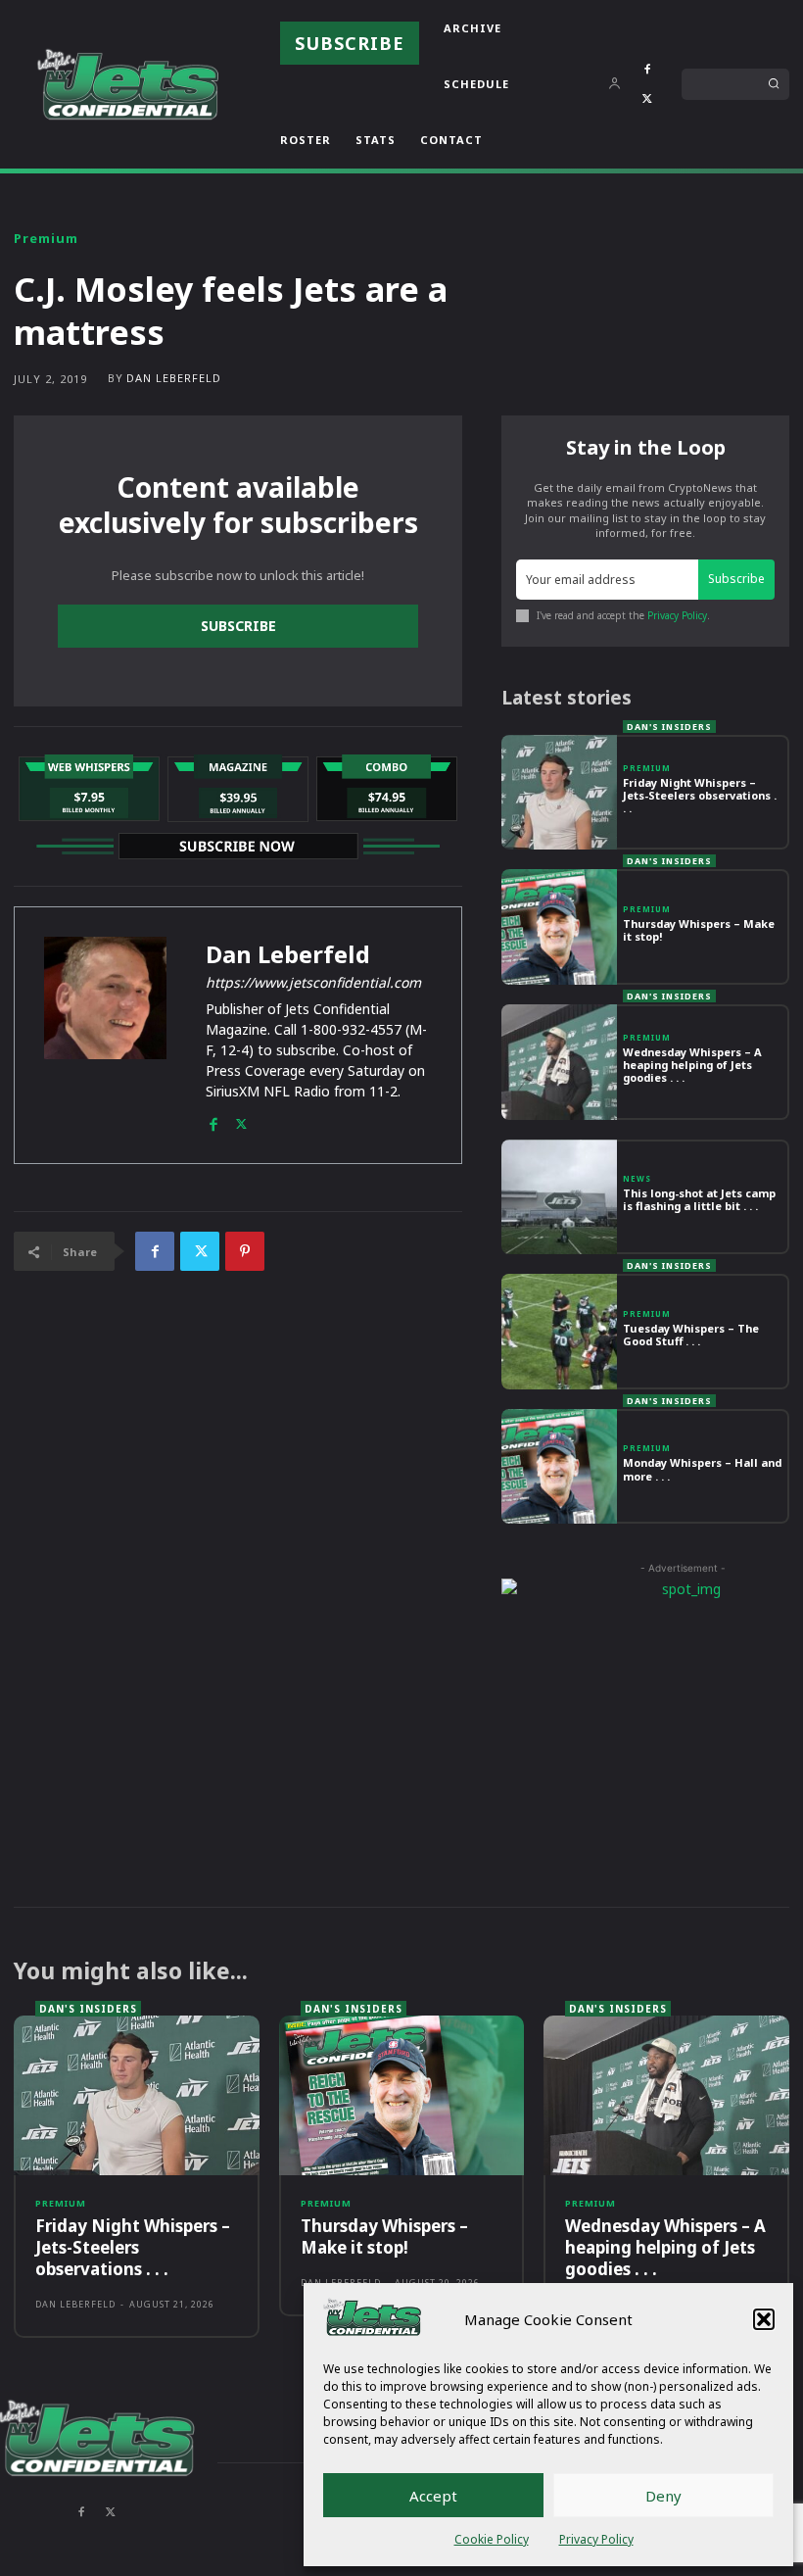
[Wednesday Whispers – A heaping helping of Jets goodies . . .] (559, 1062)
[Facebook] (647, 70)
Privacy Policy (596, 2539)
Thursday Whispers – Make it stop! (699, 930)
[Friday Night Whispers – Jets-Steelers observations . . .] (559, 793)
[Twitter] (647, 99)
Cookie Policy (492, 2539)
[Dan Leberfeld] (105, 1035)
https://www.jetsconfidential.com (313, 982)
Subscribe (238, 626)
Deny (663, 2496)
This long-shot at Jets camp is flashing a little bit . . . (699, 1199)
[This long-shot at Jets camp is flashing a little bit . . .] (559, 1197)
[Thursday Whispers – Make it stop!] (559, 927)
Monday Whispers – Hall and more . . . (702, 1469)
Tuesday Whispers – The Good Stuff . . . (691, 1335)
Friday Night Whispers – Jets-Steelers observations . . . (700, 795)
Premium (46, 239)
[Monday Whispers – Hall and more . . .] (559, 1467)
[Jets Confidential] (127, 84)
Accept (433, 2496)
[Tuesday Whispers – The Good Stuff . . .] (559, 1332)
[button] (764, 2319)
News (637, 1179)
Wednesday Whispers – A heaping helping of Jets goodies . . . (692, 1065)
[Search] (774, 84)
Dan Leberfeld (174, 378)
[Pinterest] (245, 1251)
